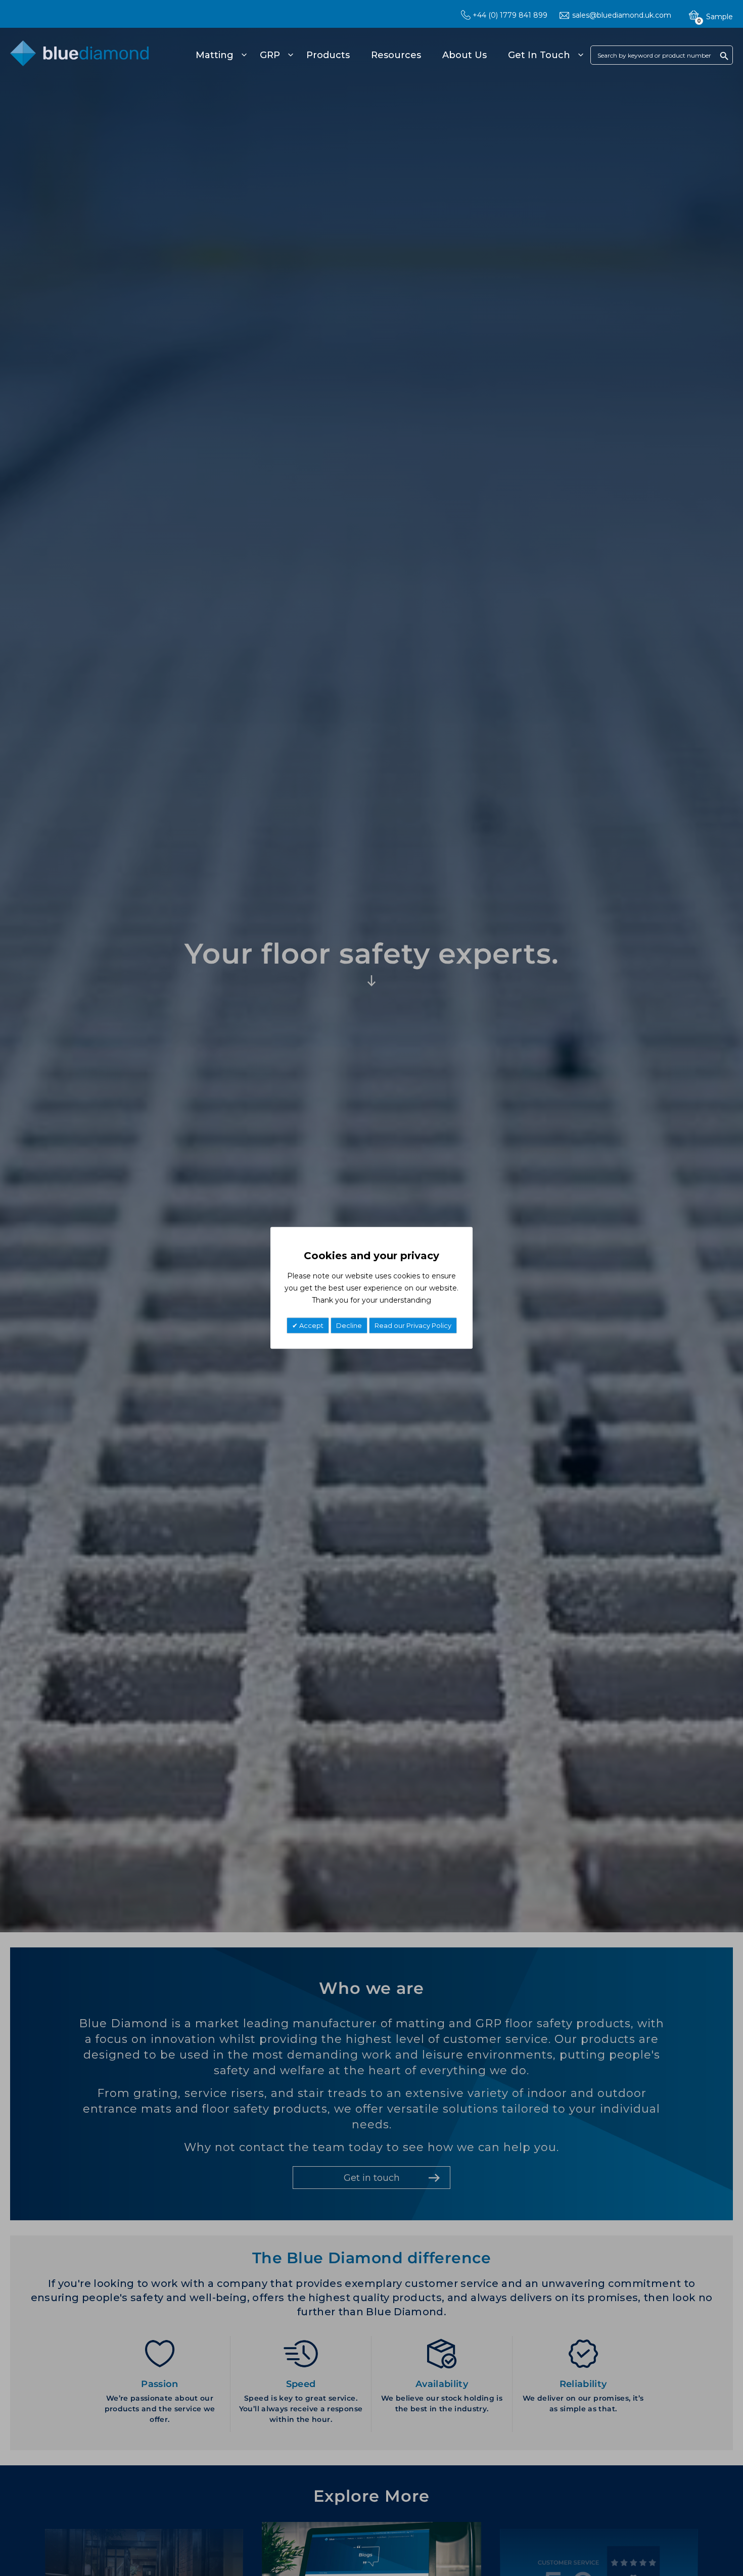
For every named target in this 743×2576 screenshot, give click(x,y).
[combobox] (662, 55)
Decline (349, 1326)
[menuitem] (220, 55)
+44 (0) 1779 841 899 (510, 15)
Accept (311, 1326)
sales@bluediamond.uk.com (622, 15)
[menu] (388, 55)
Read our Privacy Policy (413, 1326)
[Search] (724, 56)
